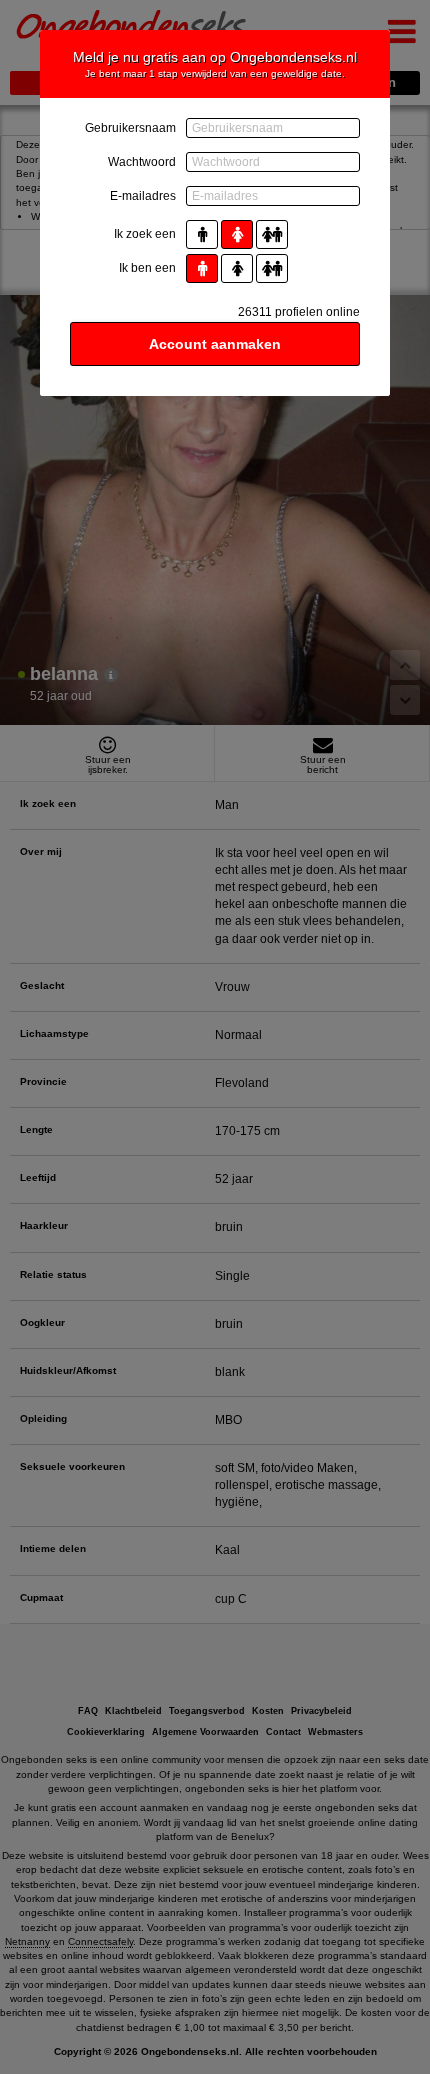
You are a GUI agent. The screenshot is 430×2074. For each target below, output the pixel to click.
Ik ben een (147, 268)
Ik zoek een (145, 234)
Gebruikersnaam (130, 128)
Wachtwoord (142, 162)
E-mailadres (143, 196)
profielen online (299, 312)
